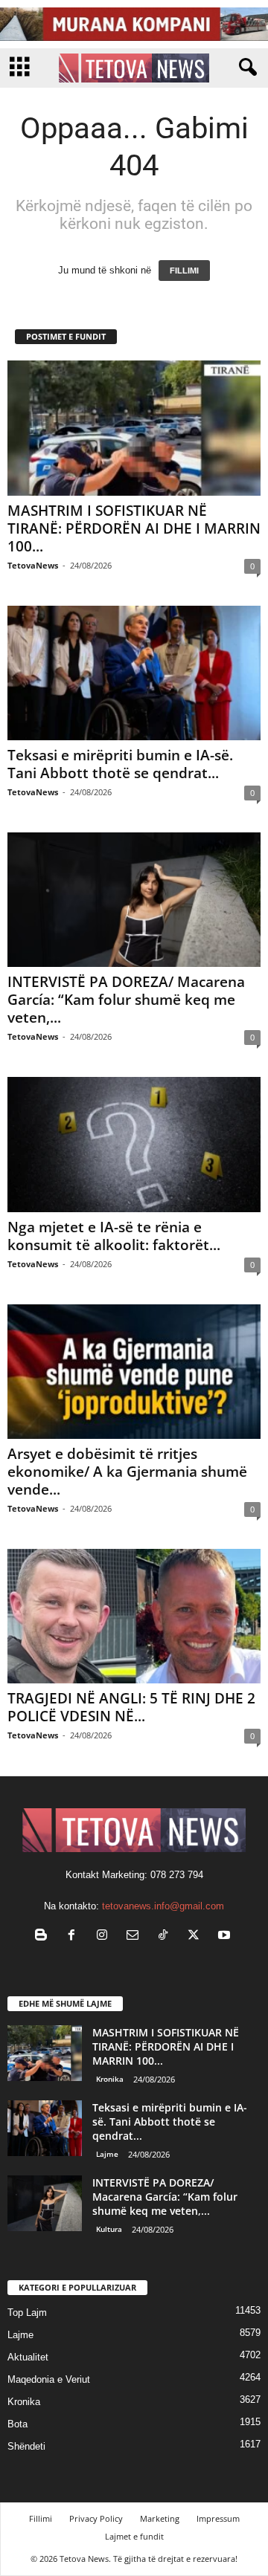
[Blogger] (44, 1936)
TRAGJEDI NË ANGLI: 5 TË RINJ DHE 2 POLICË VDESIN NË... (131, 1707)
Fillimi (41, 2518)
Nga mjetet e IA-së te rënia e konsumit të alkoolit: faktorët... (114, 1236)
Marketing (160, 2518)
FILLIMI (184, 271)
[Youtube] (226, 1936)
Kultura (109, 2229)
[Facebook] (75, 1936)
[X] (197, 1936)
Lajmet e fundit (134, 2536)
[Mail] (136, 1936)
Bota (17, 2424)
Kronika (110, 2079)
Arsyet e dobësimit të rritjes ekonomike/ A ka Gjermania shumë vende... (127, 1472)
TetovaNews (33, 565)
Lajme (107, 2154)
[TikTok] (166, 1936)
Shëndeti (26, 2446)
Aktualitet (28, 2357)
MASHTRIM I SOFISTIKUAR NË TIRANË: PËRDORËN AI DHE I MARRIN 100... (134, 528)
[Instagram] (105, 1936)
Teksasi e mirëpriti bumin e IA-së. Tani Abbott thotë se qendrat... (120, 764)
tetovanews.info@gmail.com (163, 1906)
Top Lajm (27, 2313)
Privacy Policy (96, 2518)
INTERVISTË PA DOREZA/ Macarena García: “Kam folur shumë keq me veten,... (126, 1000)
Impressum (218, 2518)
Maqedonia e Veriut (49, 2379)
